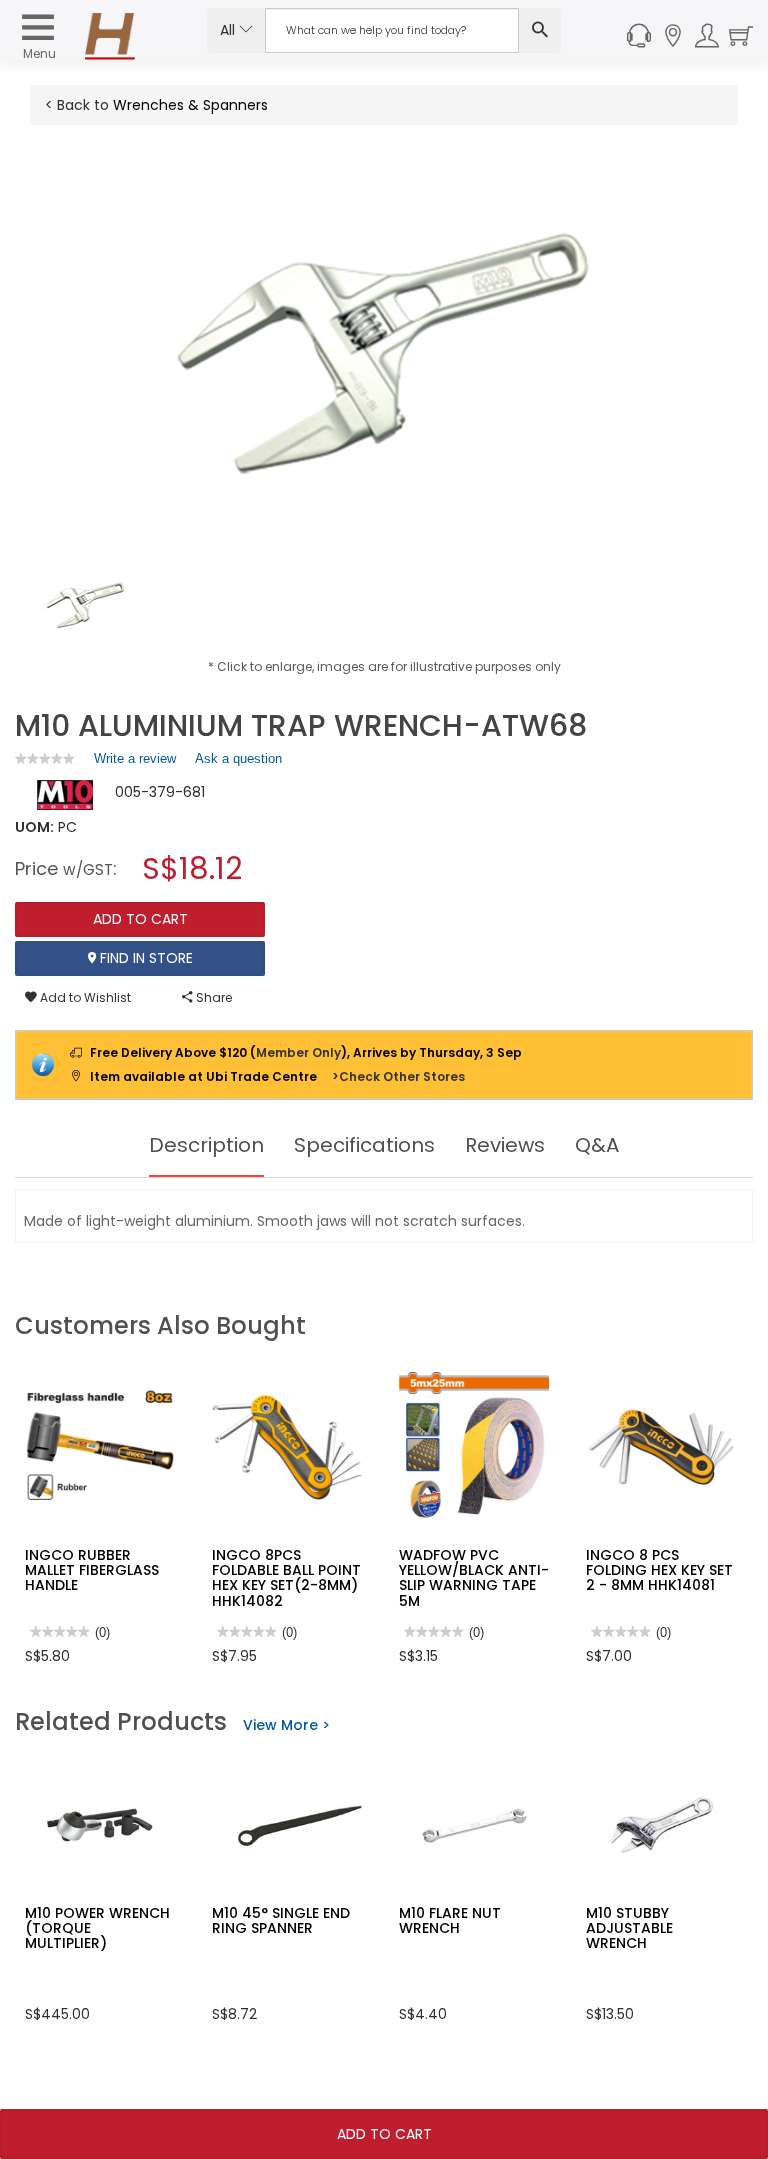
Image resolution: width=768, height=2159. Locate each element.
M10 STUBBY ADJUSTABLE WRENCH (629, 1928)
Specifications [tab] (364, 1145)
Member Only (298, 1052)
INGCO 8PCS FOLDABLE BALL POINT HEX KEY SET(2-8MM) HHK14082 (286, 1578)
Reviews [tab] (505, 1145)
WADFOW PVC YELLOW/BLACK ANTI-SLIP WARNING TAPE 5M (474, 1578)
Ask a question (238, 758)
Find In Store (144, 958)
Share (212, 997)
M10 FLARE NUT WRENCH (450, 1920)
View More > (286, 1725)
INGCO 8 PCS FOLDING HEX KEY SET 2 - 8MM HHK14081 (659, 1570)
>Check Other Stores (398, 1076)
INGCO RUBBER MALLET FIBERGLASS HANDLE (92, 1570)
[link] (45, 758)
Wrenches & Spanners (190, 105)
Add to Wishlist (84, 997)
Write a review (135, 763)
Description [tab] (206, 1145)
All (229, 30)
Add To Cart (384, 2134)
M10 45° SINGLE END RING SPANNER (281, 1920)
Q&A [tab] (597, 1145)
